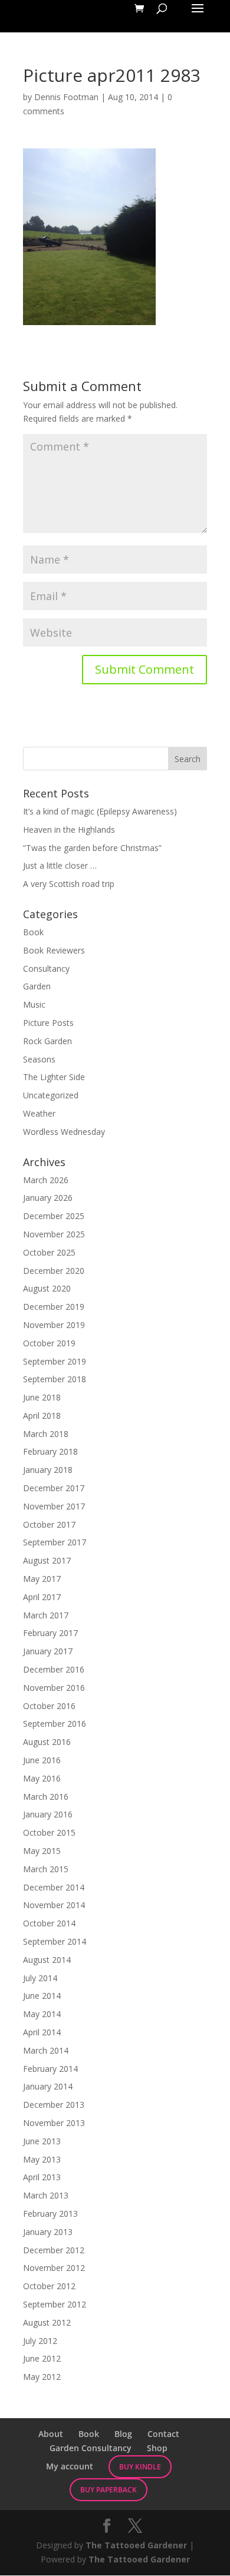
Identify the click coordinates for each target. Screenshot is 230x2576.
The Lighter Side (54, 1077)
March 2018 (46, 1434)
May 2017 (42, 1579)
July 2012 (40, 2341)
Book (33, 932)
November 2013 (54, 2123)
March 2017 (46, 1615)
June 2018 (42, 1397)
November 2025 (54, 1234)
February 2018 (50, 1451)
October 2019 (49, 1343)
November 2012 (54, 2268)
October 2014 (49, 1923)
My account (70, 2466)
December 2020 (54, 1271)
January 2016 (48, 1814)
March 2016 (46, 1797)
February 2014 (50, 2069)
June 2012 (42, 2358)
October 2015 (49, 1832)
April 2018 (42, 1416)
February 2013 (50, 2214)
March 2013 (46, 2195)
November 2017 (54, 1506)
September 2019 (55, 1361)
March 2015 (46, 1869)
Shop (157, 2448)
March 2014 (46, 2050)
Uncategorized (51, 1095)
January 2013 (48, 2232)
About (51, 2434)
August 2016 (47, 1742)
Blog (123, 2434)
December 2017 (54, 1488)
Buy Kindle (140, 2467)
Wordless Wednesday (64, 1132)
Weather (39, 1113)
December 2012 (54, 2250)
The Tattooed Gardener (136, 2545)
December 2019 (54, 1307)
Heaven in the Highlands (69, 830)
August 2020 (47, 1288)
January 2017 (48, 1651)
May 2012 (42, 2377)
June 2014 (42, 1996)
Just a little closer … (60, 865)
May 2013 (42, 2159)
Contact (163, 2434)
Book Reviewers (54, 950)
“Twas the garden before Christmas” (92, 848)
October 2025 (49, 1252)
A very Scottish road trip (69, 884)
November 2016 (54, 1688)
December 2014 (54, 1887)
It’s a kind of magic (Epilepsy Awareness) (100, 811)
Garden (37, 986)
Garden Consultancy (91, 2448)
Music (34, 1004)
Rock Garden (47, 1041)
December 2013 (54, 2105)
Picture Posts (48, 1023)
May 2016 (42, 1778)
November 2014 (54, 1905)
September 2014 (55, 1941)
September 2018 (55, 1379)
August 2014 (47, 1960)
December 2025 (54, 1216)
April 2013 (42, 2177)
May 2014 (42, 2014)
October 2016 (49, 1706)
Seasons (39, 1059)
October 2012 (49, 2286)
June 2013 (42, 2141)
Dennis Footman (66, 97)
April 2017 (42, 1597)
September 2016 (55, 1724)
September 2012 (55, 2304)
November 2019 (54, 1325)
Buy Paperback (109, 2490)
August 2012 (47, 2322)
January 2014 (48, 2086)
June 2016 (42, 1760)
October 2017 (49, 1524)
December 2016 (54, 1669)
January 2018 (48, 1470)
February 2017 (50, 1633)
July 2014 (40, 1978)
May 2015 (42, 1851)
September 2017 (55, 1542)
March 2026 (46, 1180)
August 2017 (47, 1560)
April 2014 (42, 2032)
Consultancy (46, 969)
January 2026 (48, 1198)
